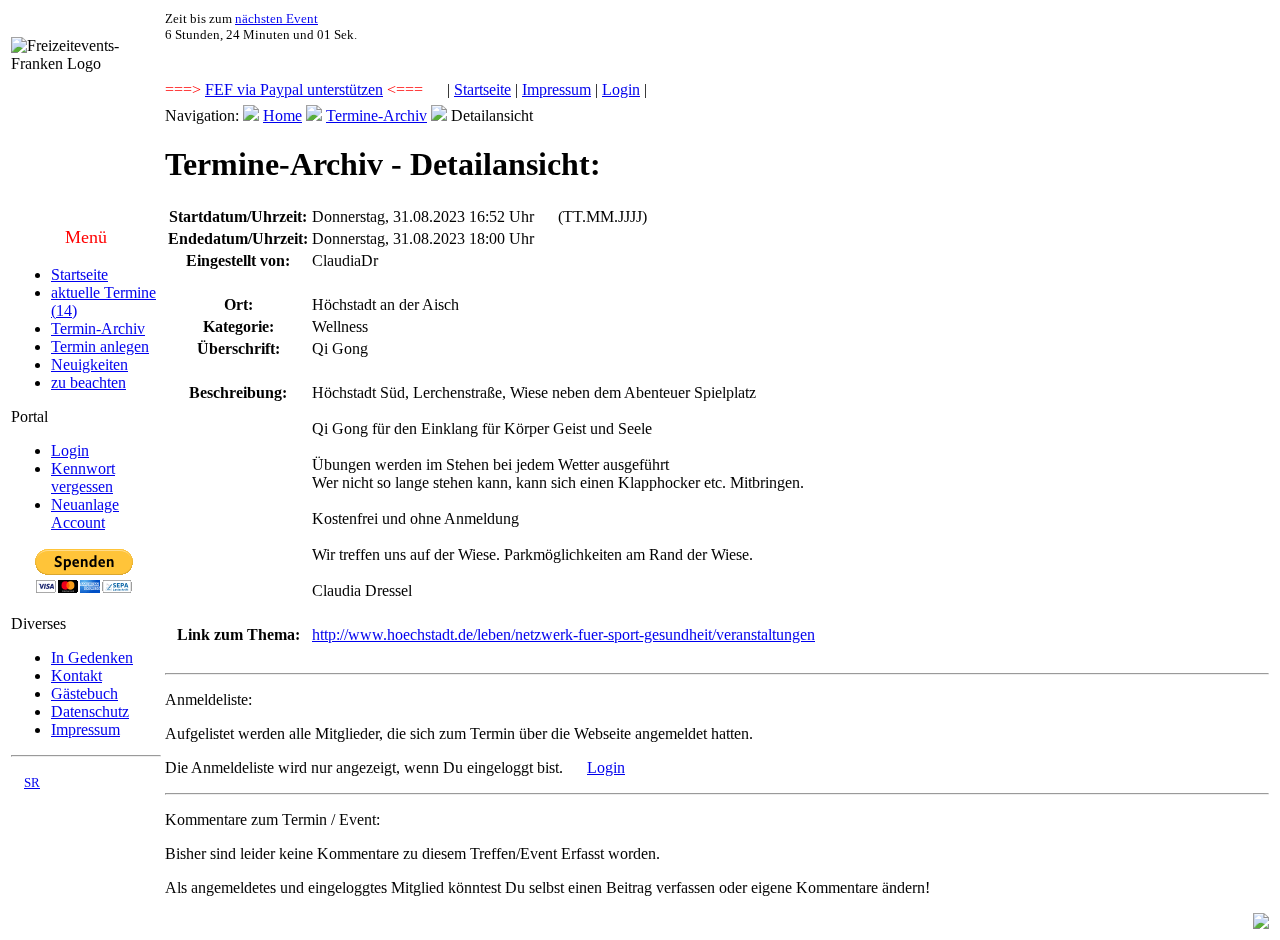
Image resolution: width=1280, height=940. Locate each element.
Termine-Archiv (376, 115)
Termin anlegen (100, 346)
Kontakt (76, 675)
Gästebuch (84, 693)
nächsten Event (276, 18)
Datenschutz (90, 711)
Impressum (556, 89)
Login (621, 89)
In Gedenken (92, 657)
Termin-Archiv (98, 328)
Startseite (482, 89)
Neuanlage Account (85, 513)
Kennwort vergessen (83, 477)
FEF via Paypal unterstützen (294, 89)
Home (282, 115)
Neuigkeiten (89, 364)
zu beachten (88, 382)
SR (32, 782)
